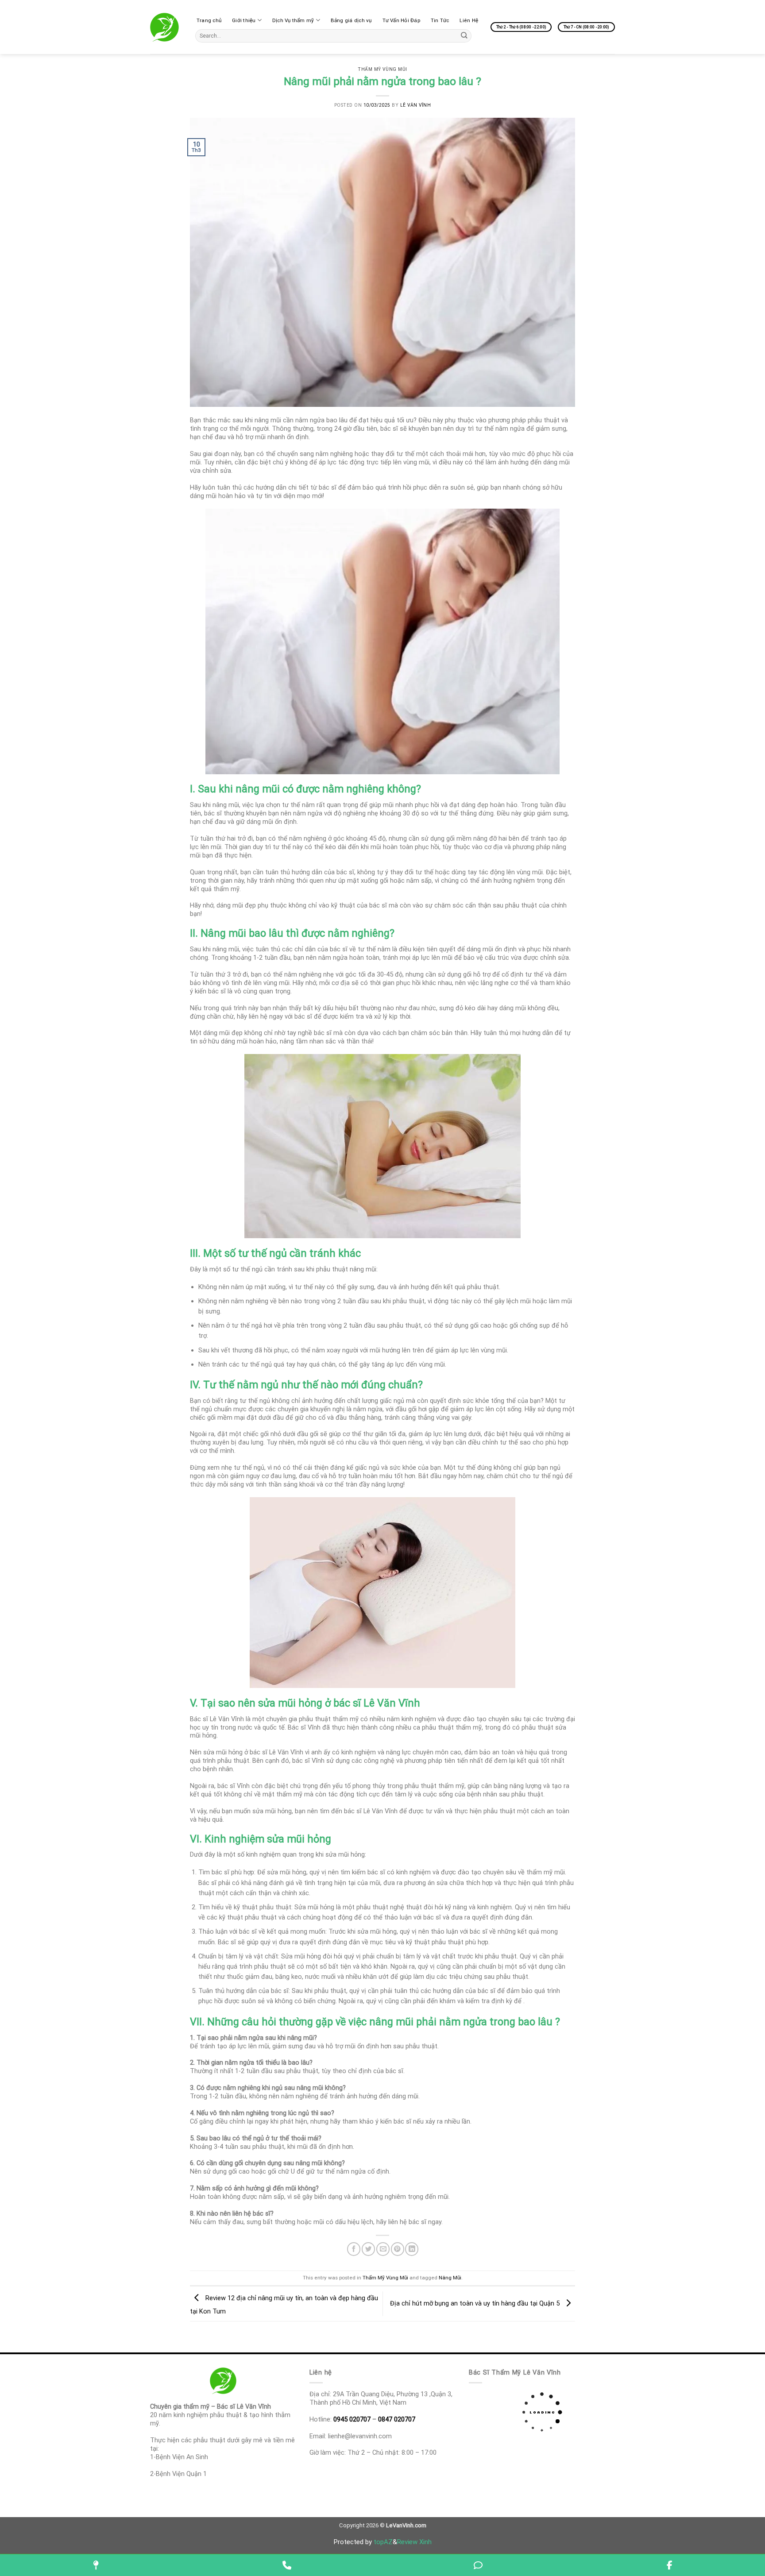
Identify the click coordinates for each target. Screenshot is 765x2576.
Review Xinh (414, 2542)
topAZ (383, 2542)
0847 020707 (397, 2419)
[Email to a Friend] (383, 2249)
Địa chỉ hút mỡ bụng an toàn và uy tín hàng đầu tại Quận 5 (476, 2303)
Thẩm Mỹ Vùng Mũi (382, 69)
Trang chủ (209, 20)
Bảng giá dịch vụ (351, 20)
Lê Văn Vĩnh (416, 105)
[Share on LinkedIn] (412, 2249)
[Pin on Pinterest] (398, 2249)
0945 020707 (352, 2419)
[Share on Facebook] (354, 2249)
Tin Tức (440, 20)
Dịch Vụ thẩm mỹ (293, 20)
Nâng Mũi (450, 2278)
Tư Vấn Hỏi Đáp (401, 20)
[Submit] (464, 36)
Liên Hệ (469, 20)
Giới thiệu (244, 20)
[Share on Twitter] (368, 2249)
